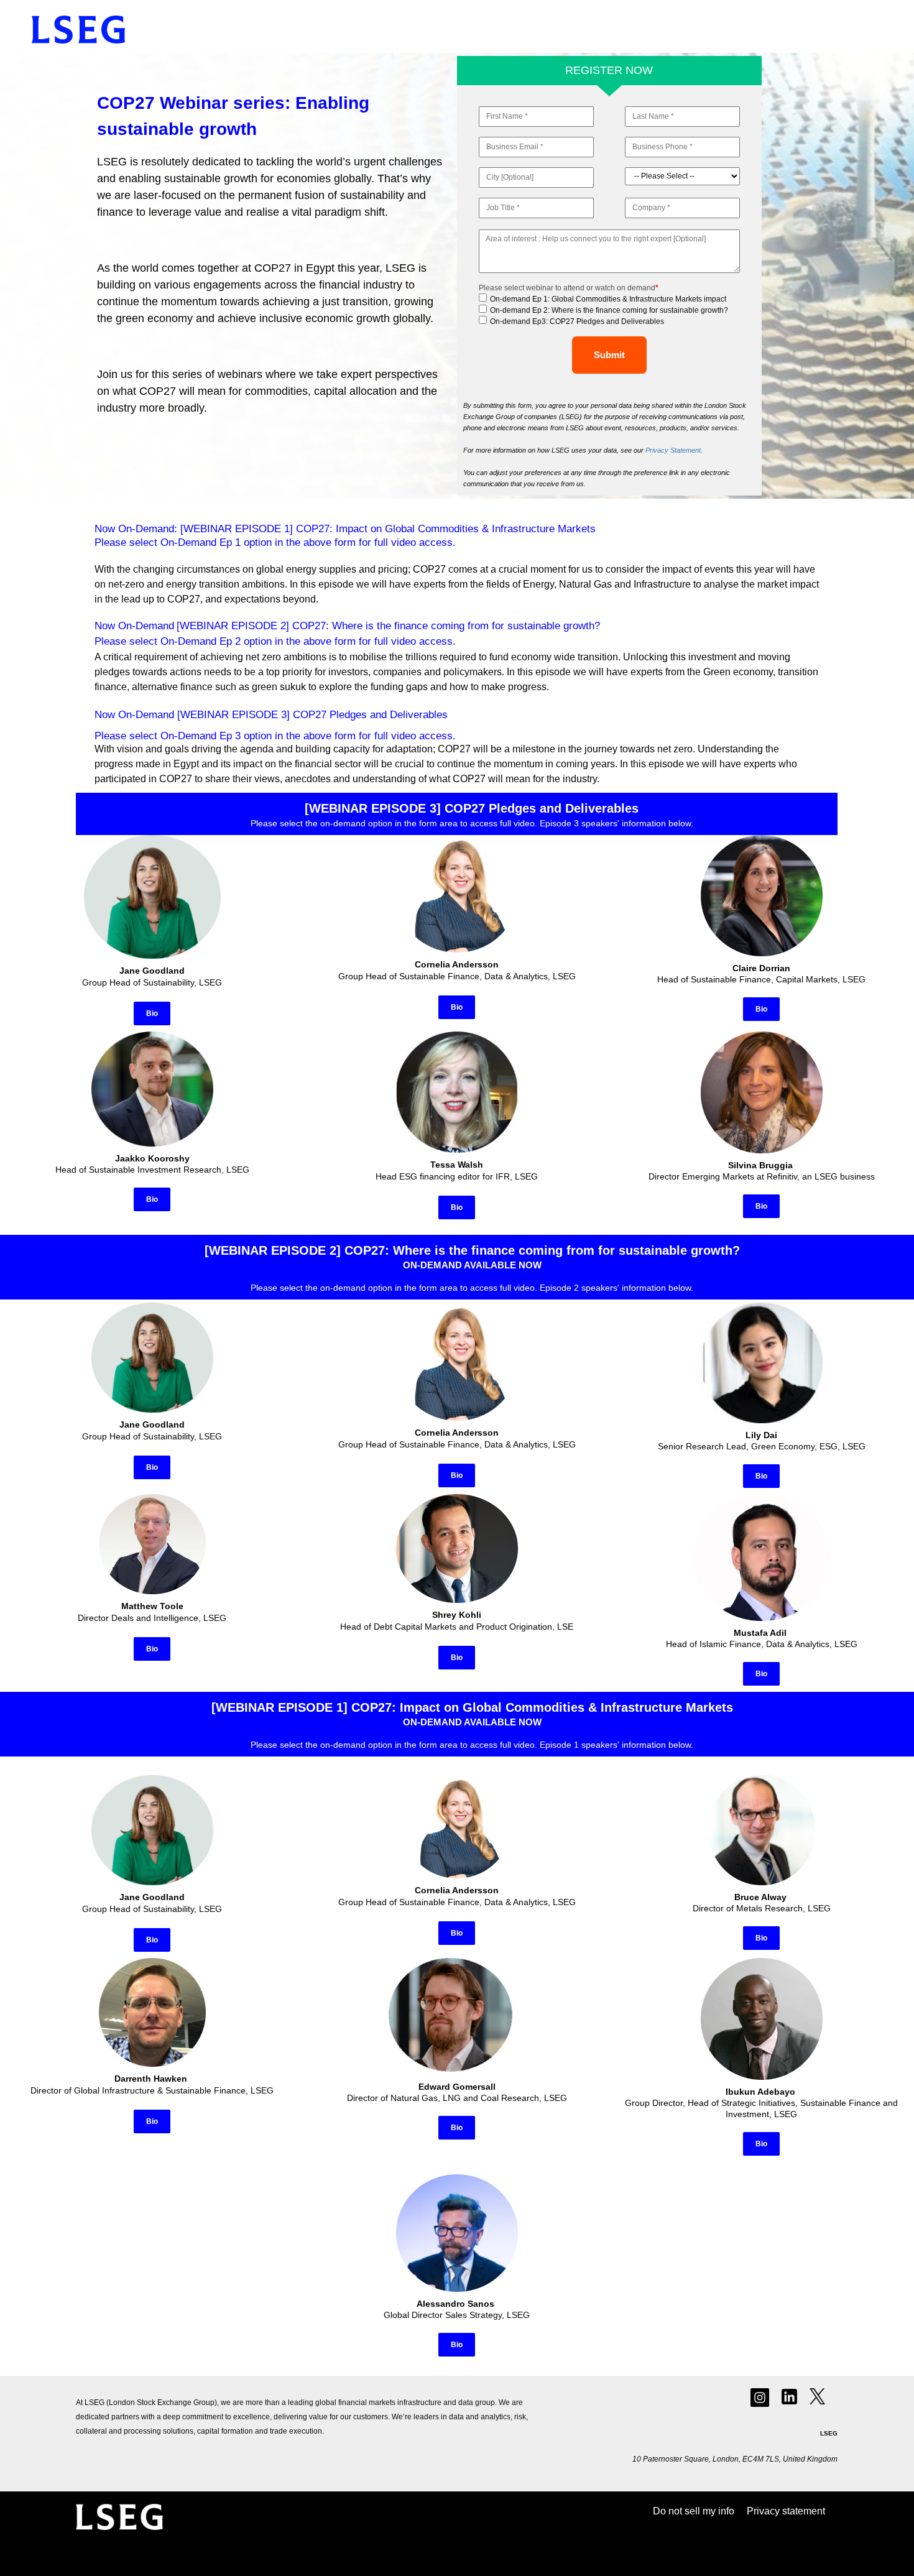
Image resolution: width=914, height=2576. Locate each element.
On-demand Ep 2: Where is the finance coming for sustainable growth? (609, 310)
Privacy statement (786, 2511)
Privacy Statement (673, 450)
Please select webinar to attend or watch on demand (569, 288)
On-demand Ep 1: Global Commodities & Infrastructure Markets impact (608, 299)
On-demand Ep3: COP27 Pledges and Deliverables (577, 321)
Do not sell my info (694, 2511)
